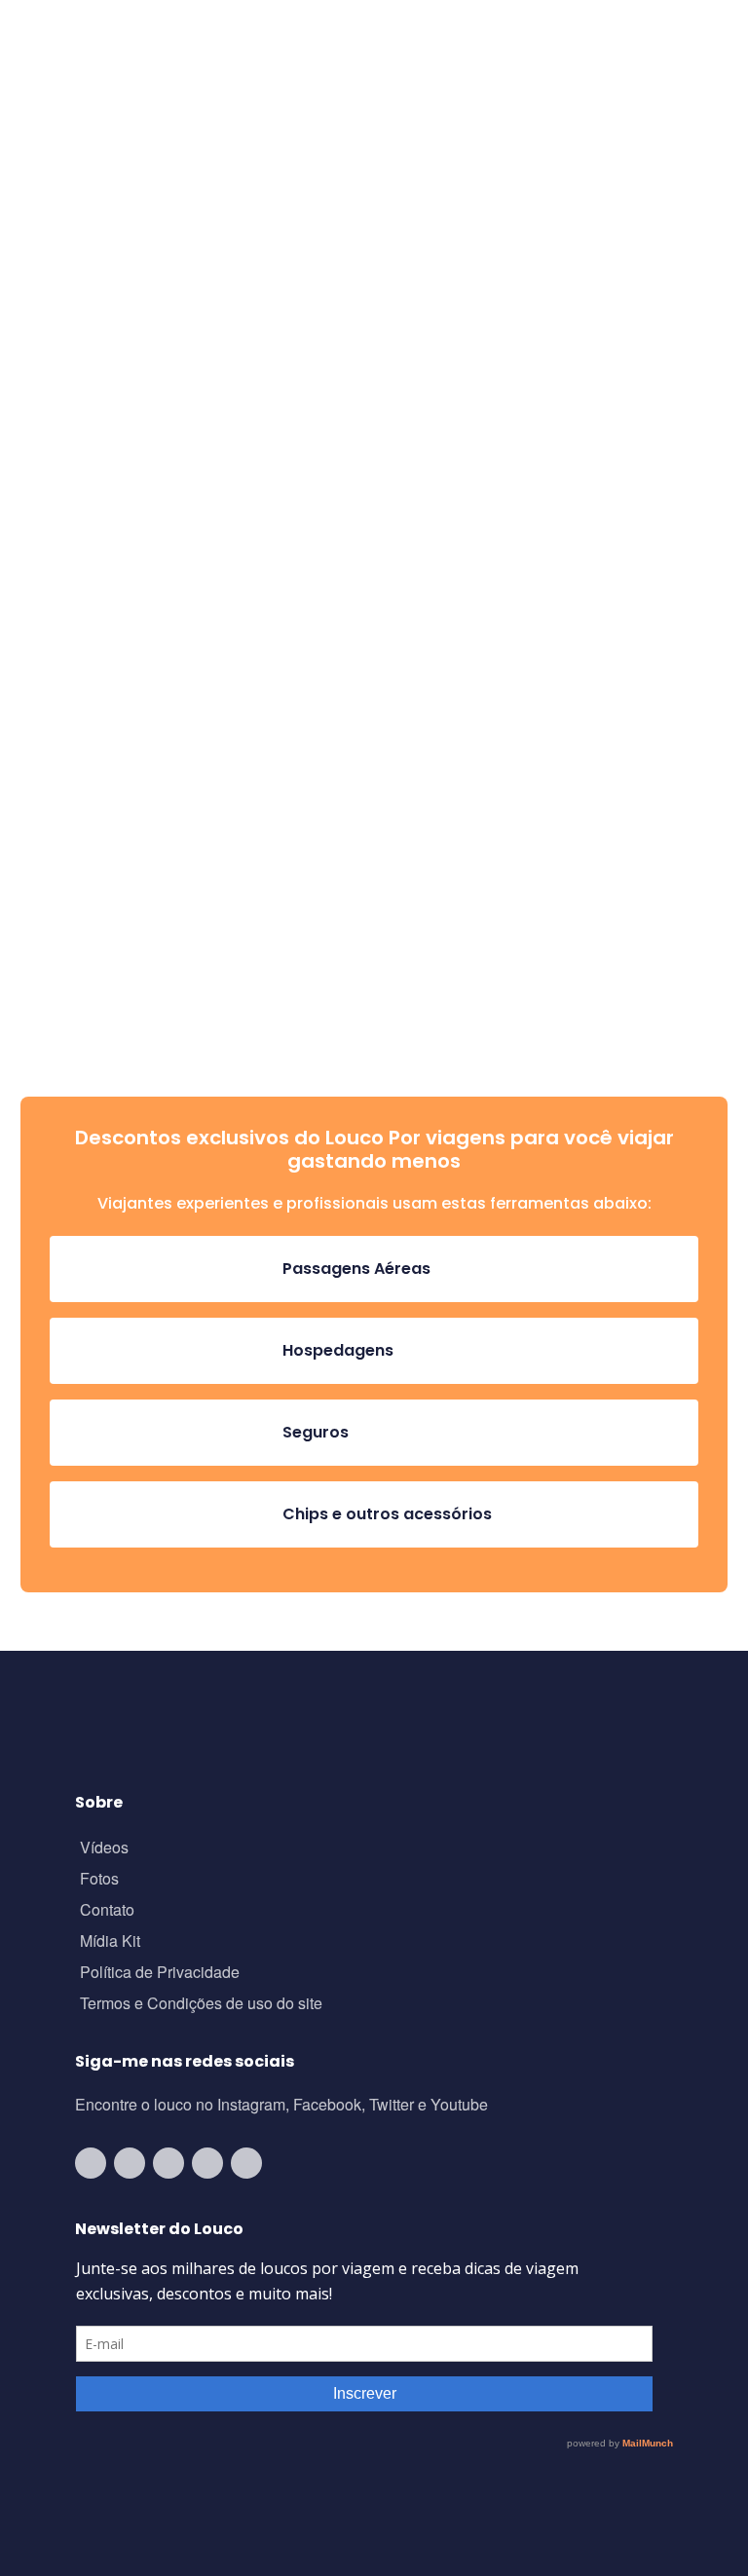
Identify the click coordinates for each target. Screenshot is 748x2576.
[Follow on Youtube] (91, 2163)
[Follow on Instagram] (130, 2163)
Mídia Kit (110, 1942)
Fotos (99, 1880)
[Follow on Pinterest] (246, 2163)
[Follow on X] (207, 2163)
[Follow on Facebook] (168, 2163)
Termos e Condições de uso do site (201, 2005)
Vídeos (104, 1849)
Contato (107, 1911)
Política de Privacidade (160, 1974)
